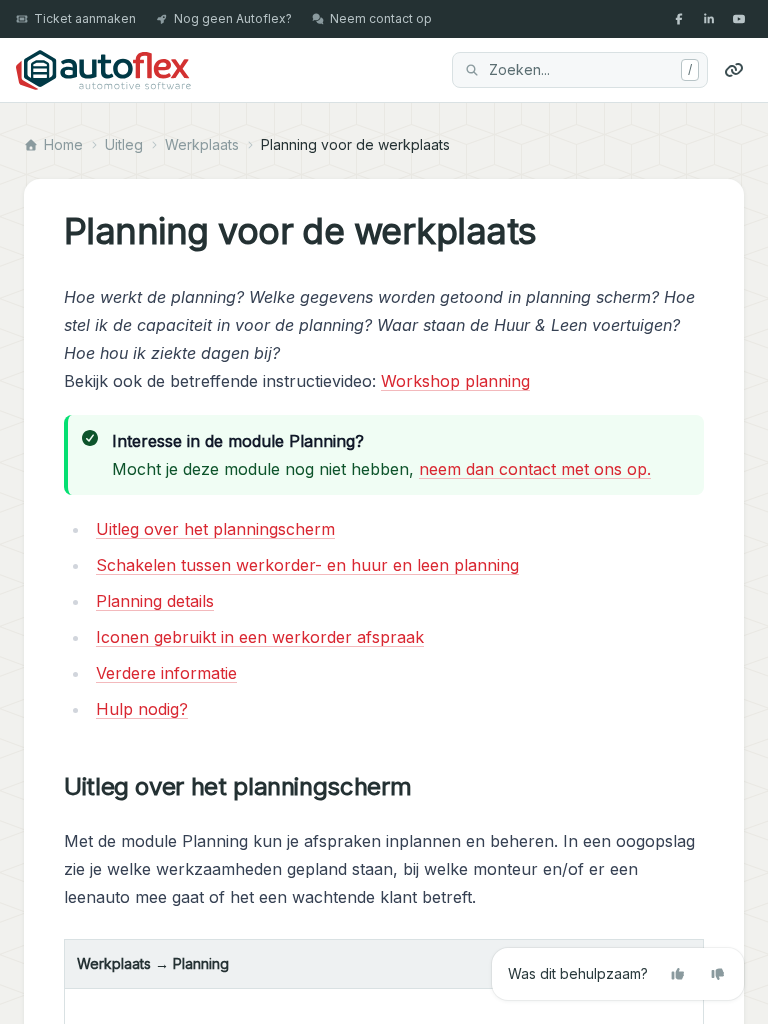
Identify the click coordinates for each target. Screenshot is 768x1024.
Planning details (155, 601)
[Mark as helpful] (678, 974)
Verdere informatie (166, 673)
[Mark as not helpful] (718, 974)
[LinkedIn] (709, 19)
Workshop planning (455, 381)
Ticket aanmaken (85, 18)
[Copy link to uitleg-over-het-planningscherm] (427, 787)
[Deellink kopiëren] (734, 70)
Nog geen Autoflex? (233, 18)
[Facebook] (679, 19)
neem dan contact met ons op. (535, 469)
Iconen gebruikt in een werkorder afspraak (260, 637)
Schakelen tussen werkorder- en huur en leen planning (307, 565)
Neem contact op (381, 18)
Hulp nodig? (142, 709)
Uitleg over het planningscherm (215, 529)
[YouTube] (739, 19)
